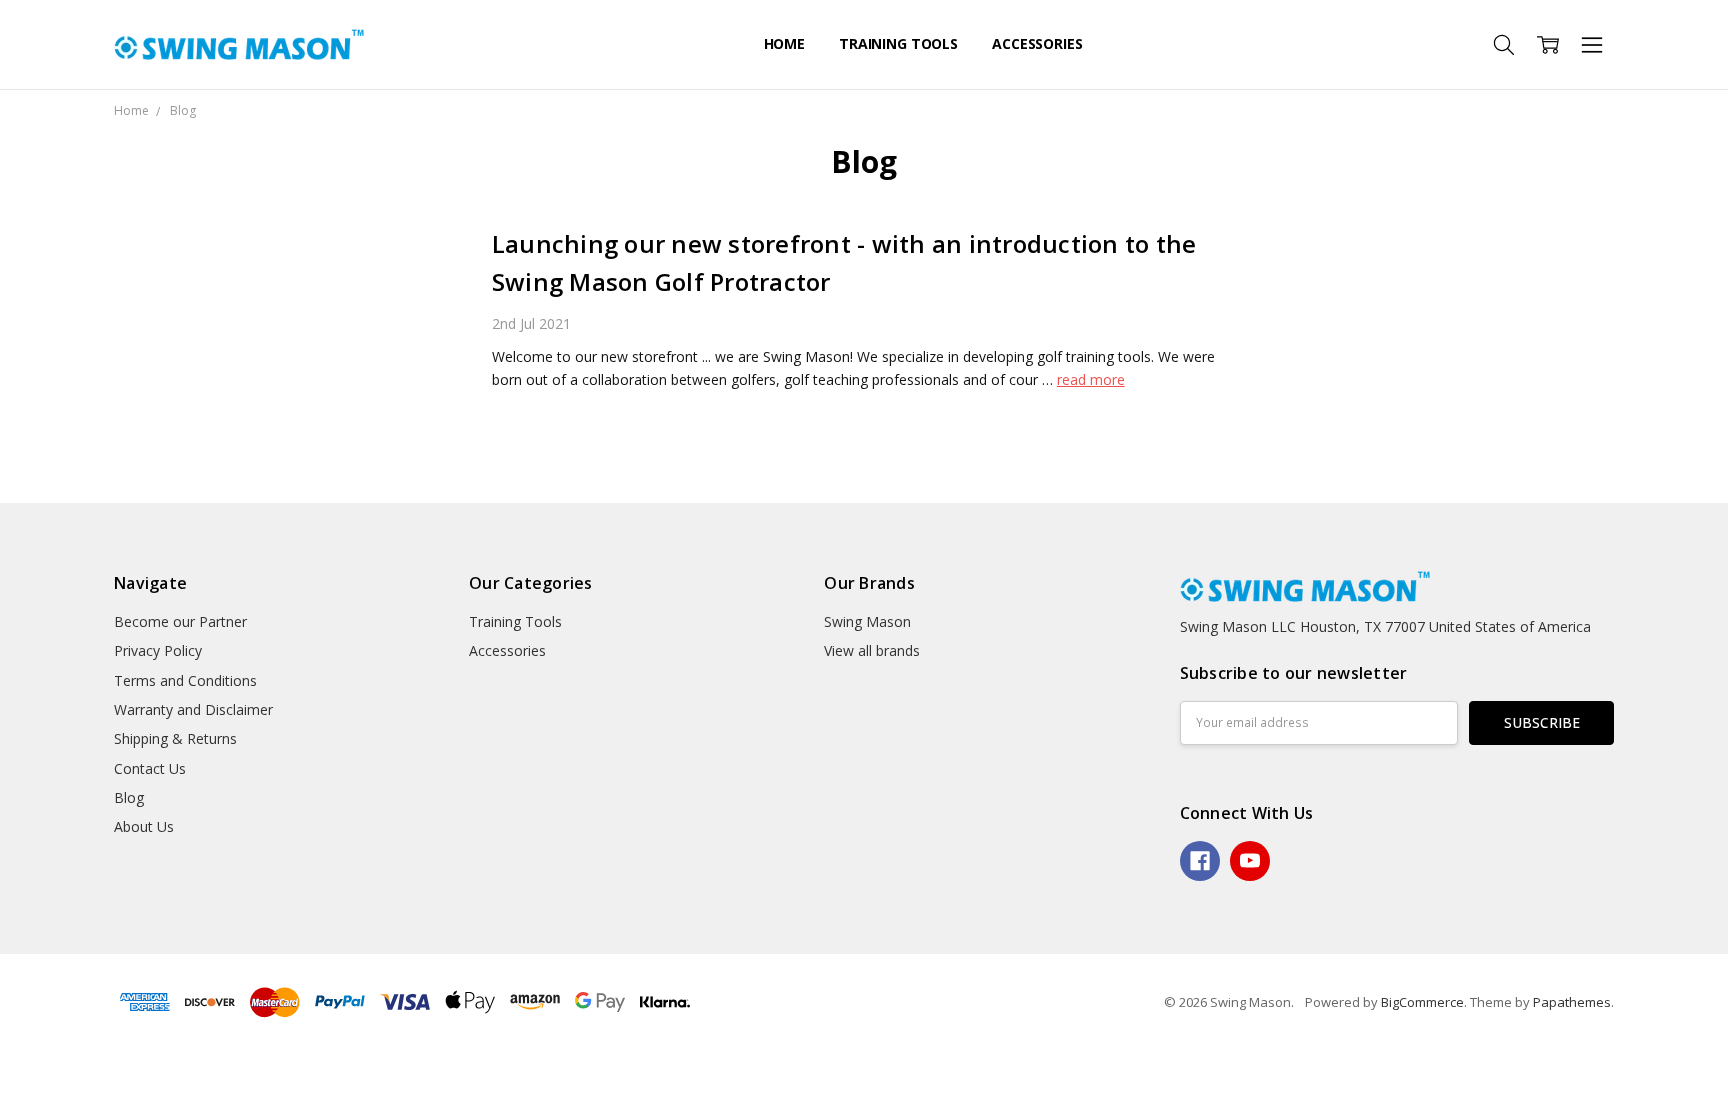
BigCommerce (1422, 1002)
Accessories (1037, 43)
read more (1091, 379)
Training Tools (898, 43)
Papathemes (1572, 1002)
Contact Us (150, 768)
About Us (144, 826)
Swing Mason (867, 621)
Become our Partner (180, 621)
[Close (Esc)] (6, 1067)
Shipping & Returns (175, 738)
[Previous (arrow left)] (6, 1089)
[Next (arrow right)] (22, 1089)
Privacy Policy (158, 650)
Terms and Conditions (185, 680)
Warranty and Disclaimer (193, 709)
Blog (129, 797)
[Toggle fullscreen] (38, 1067)
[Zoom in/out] (54, 1067)
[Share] (22, 1067)
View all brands (872, 650)
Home (784, 43)
